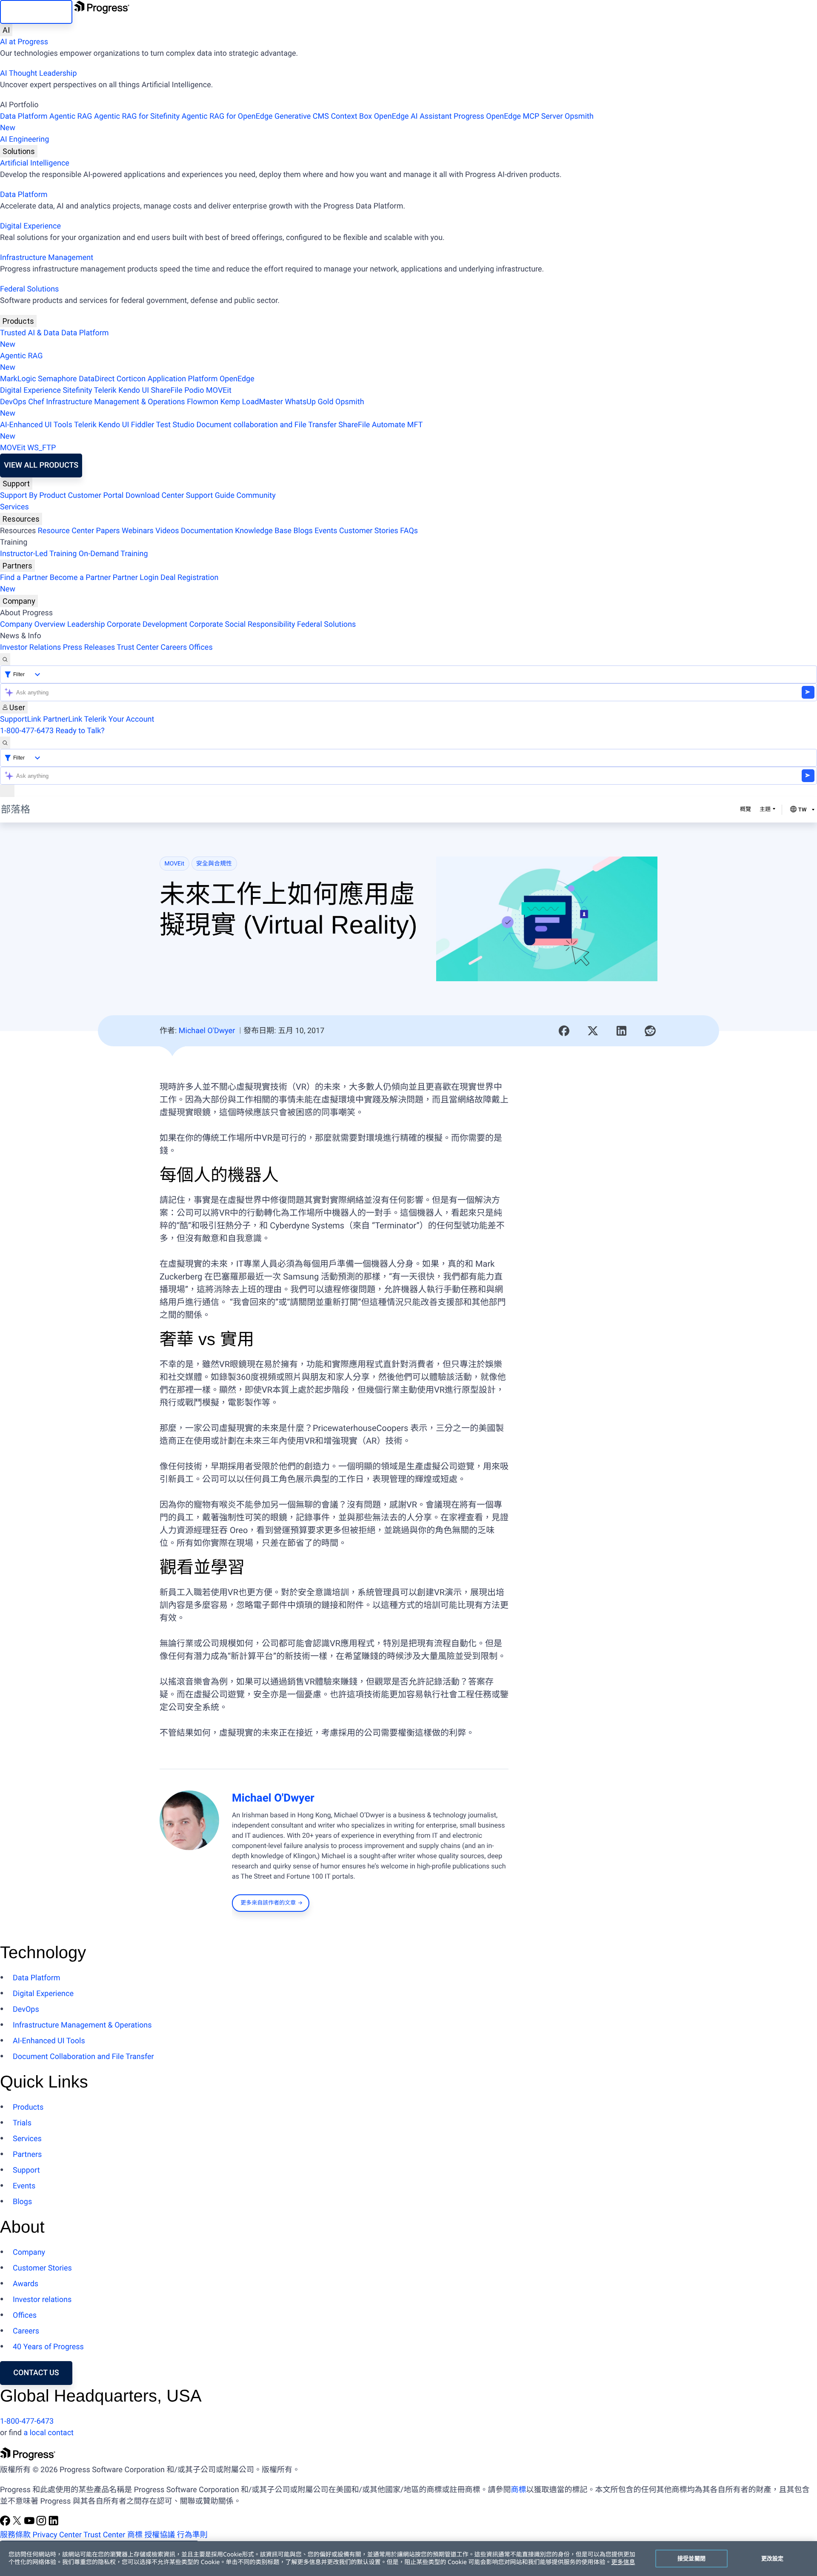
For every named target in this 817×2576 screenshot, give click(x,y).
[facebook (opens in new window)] (6, 2523)
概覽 (746, 810)
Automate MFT (211, 431)
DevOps (13, 402)
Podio (194, 390)
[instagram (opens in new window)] (42, 2523)
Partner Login (136, 578)
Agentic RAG (71, 116)
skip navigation (36, 12)
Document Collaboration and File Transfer (83, 2057)
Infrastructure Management (47, 258)
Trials (22, 2123)
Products (18, 321)
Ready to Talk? (80, 731)
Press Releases (89, 647)
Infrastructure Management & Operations (116, 402)
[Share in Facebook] (564, 1031)
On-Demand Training (113, 554)
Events (326, 531)
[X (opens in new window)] (18, 2523)
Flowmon (203, 402)
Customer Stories (369, 531)
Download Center (155, 495)
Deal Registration (109, 583)
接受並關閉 (691, 2558)
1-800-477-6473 (27, 731)
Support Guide (210, 495)
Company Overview (33, 624)
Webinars (138, 531)
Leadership (86, 624)
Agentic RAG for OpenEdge (227, 116)
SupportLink (21, 719)
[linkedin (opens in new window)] (54, 2523)
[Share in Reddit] (650, 1031)
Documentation (207, 531)
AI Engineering (24, 139)
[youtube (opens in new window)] (30, 2523)
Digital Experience (30, 226)
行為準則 (192, 2535)
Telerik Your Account (119, 719)
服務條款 (15, 2535)
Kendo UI (134, 390)
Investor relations (42, 2300)
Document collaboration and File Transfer (266, 425)
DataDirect (97, 379)
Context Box (351, 116)
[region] (408, 2559)
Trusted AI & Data (30, 333)
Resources (21, 519)
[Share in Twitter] (593, 1031)
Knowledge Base (263, 531)
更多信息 (623, 2562)
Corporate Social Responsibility (242, 624)
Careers (174, 647)
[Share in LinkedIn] (622, 1031)
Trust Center (137, 647)
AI (6, 30)
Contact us (36, 2373)
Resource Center (66, 531)
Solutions (19, 151)
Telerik (105, 390)
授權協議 (160, 2535)
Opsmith (297, 122)
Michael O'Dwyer (207, 1031)
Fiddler (143, 425)
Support (16, 484)
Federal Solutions (29, 289)
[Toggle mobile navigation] (7, 791)
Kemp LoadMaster (252, 402)
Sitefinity (77, 390)
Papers (108, 531)
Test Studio (175, 425)
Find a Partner (24, 578)
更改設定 (773, 2558)
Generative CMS (302, 116)
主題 (765, 810)
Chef (36, 402)
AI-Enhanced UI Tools (36, 425)
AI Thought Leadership (38, 73)
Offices (201, 647)
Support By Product (33, 495)
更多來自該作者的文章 (268, 1903)
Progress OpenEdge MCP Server (508, 116)
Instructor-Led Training (38, 554)
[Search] (5, 659)
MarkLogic (18, 379)
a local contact (49, 2433)
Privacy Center (57, 2535)
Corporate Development (147, 624)
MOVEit (219, 390)
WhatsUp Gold (309, 402)
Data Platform (24, 116)
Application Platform (183, 379)
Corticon (131, 379)
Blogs (303, 531)
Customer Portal (96, 495)
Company (19, 601)
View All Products (41, 465)
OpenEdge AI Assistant (413, 116)
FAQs (409, 531)
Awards (26, 2284)
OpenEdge (237, 379)
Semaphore (57, 379)
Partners (17, 566)
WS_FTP (41, 448)
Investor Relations (30, 647)
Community (256, 495)
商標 (518, 2490)
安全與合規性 (214, 864)
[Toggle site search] (5, 743)
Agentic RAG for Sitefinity (137, 116)
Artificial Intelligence (35, 163)
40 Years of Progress (48, 2347)
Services (14, 507)
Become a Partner (80, 578)
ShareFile (167, 390)
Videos (167, 531)
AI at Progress (24, 42)
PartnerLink (63, 719)
